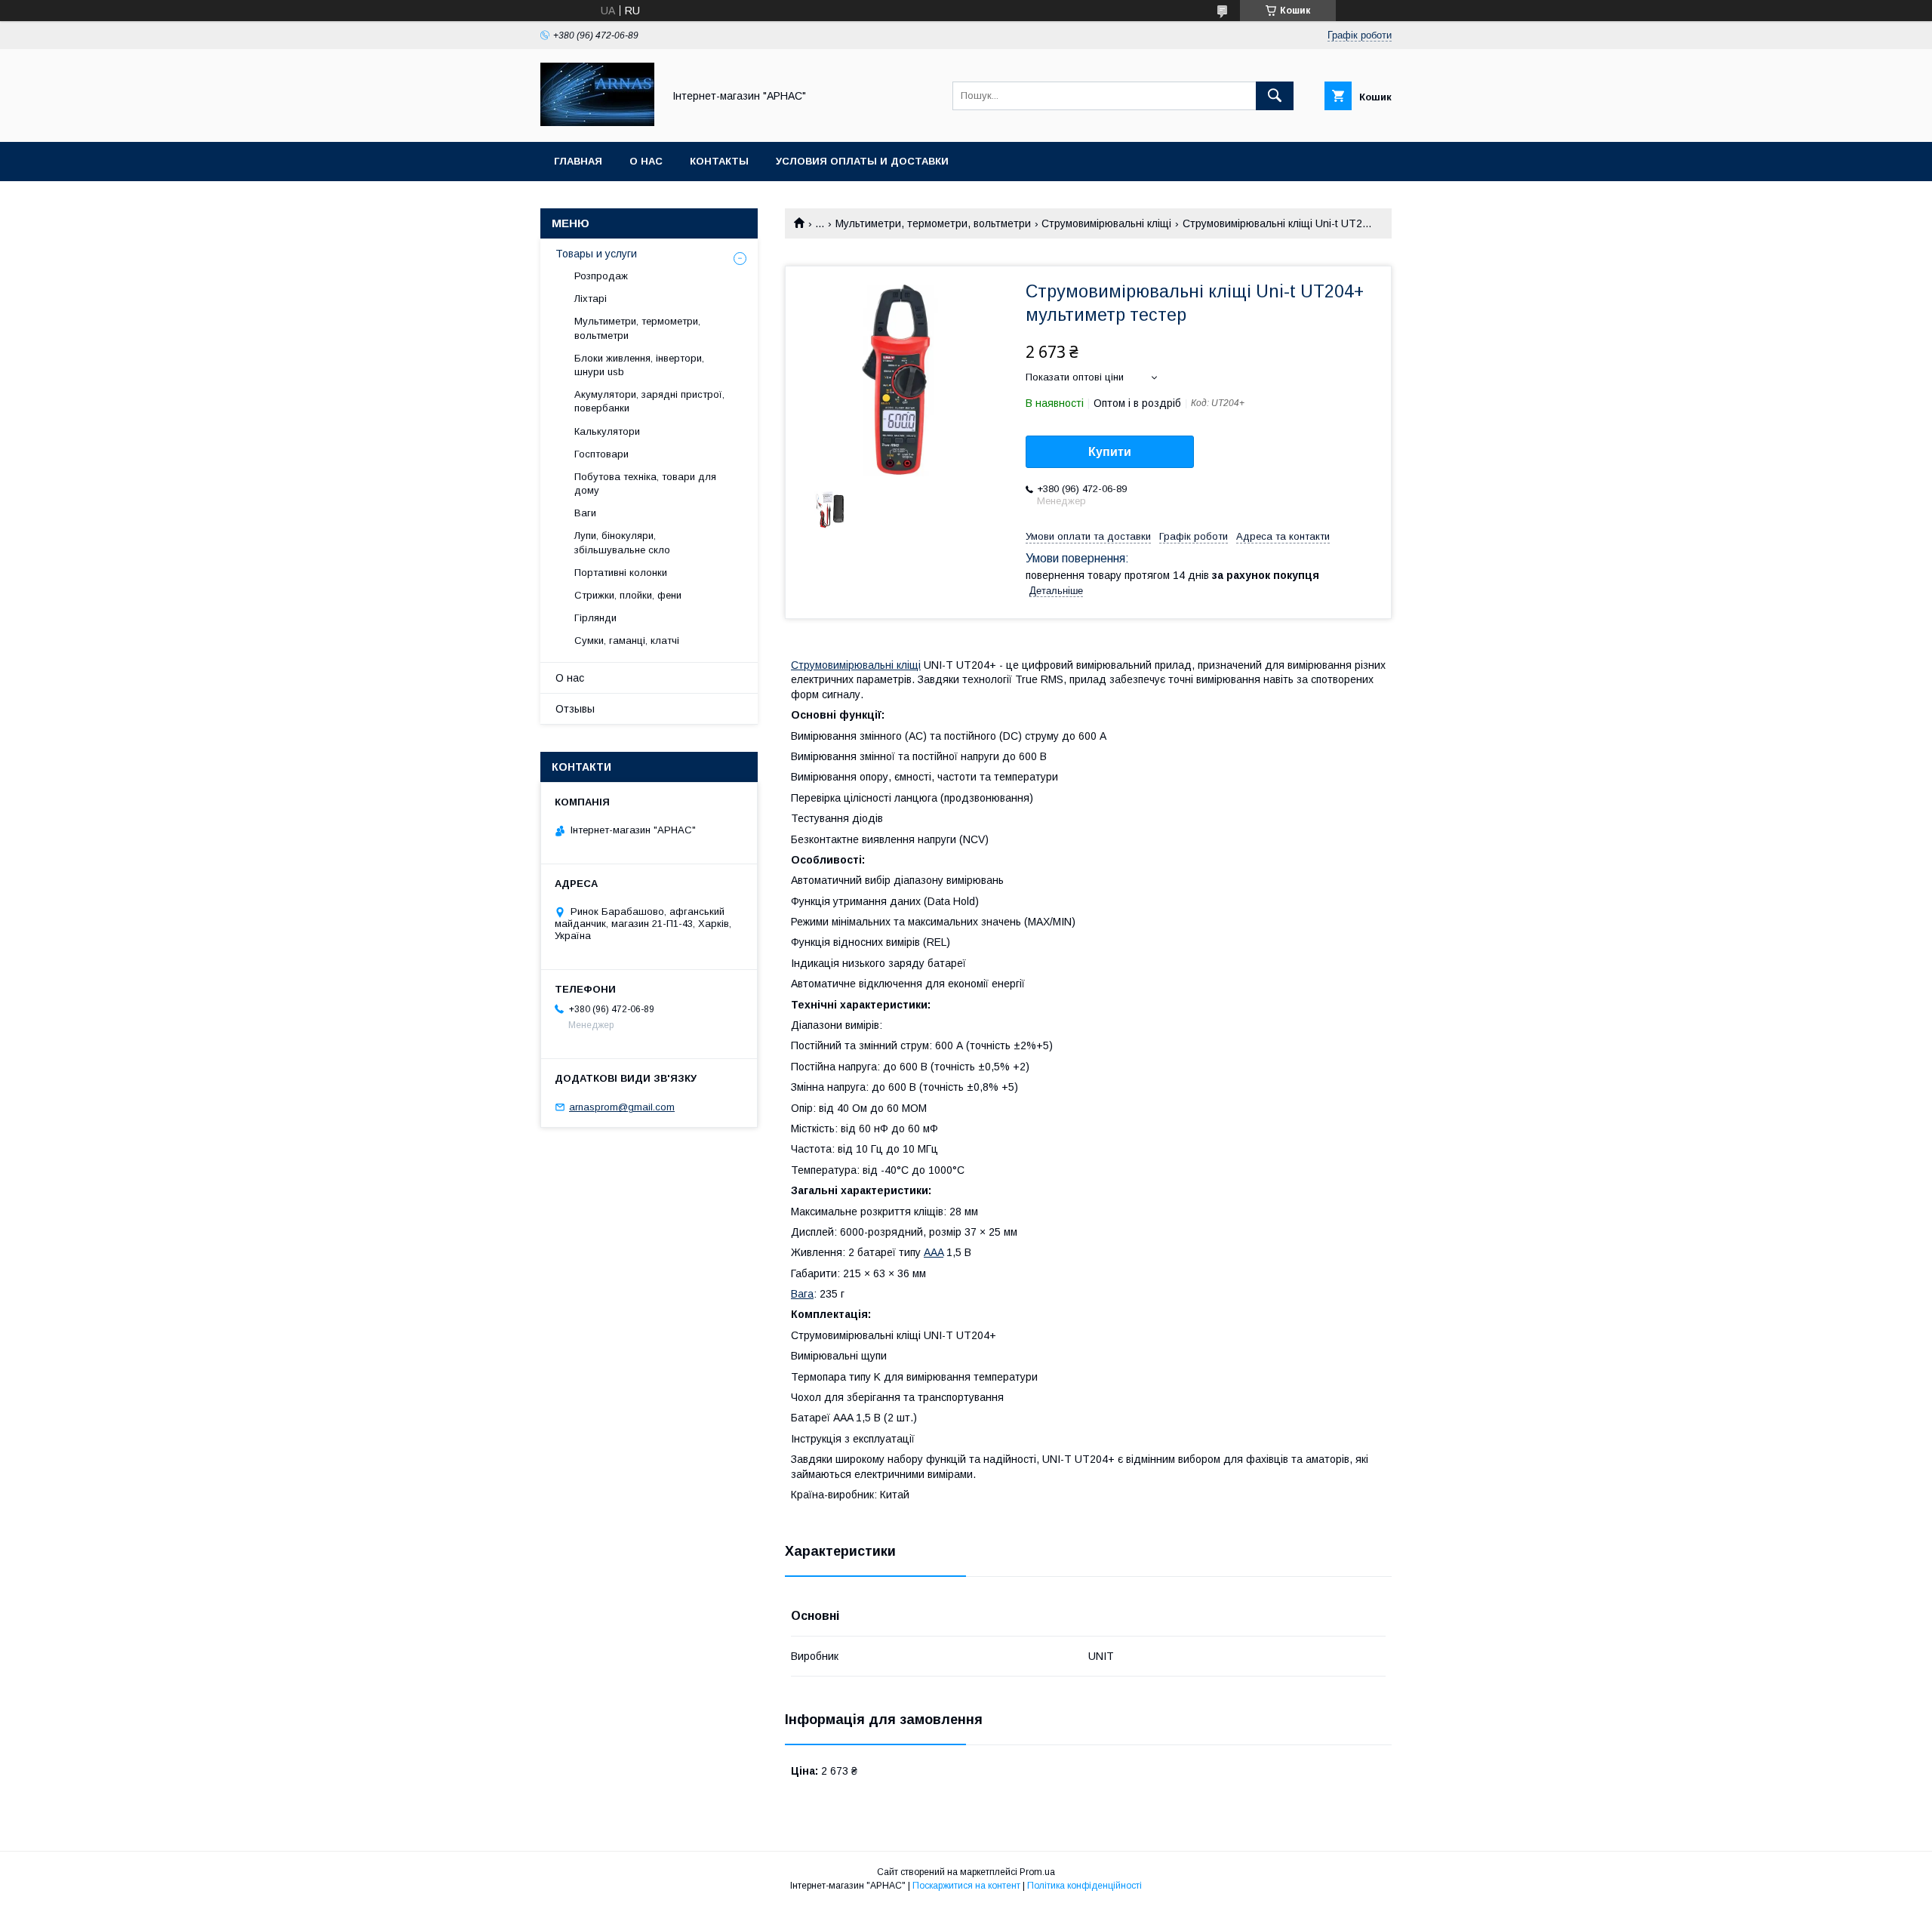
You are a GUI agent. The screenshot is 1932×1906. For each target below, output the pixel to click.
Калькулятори (607, 431)
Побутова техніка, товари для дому (645, 483)
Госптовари (601, 454)
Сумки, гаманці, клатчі (627, 640)
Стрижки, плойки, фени (628, 595)
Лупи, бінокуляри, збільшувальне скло (622, 542)
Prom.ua (1037, 1872)
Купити (1110, 452)
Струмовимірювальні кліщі (1106, 223)
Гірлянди (595, 618)
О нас (646, 161)
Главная (578, 161)
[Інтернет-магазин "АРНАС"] (597, 122)
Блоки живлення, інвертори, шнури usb (639, 365)
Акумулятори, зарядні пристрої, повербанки (649, 401)
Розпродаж (601, 276)
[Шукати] (1275, 96)
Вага (802, 1294)
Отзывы (575, 709)
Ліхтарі (591, 299)
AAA (934, 1252)
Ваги (585, 513)
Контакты (719, 161)
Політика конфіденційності (1084, 1886)
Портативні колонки (621, 573)
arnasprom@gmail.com (622, 1107)
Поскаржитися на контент (966, 1886)
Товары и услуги (596, 254)
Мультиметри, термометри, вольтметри (933, 223)
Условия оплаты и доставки (862, 161)
